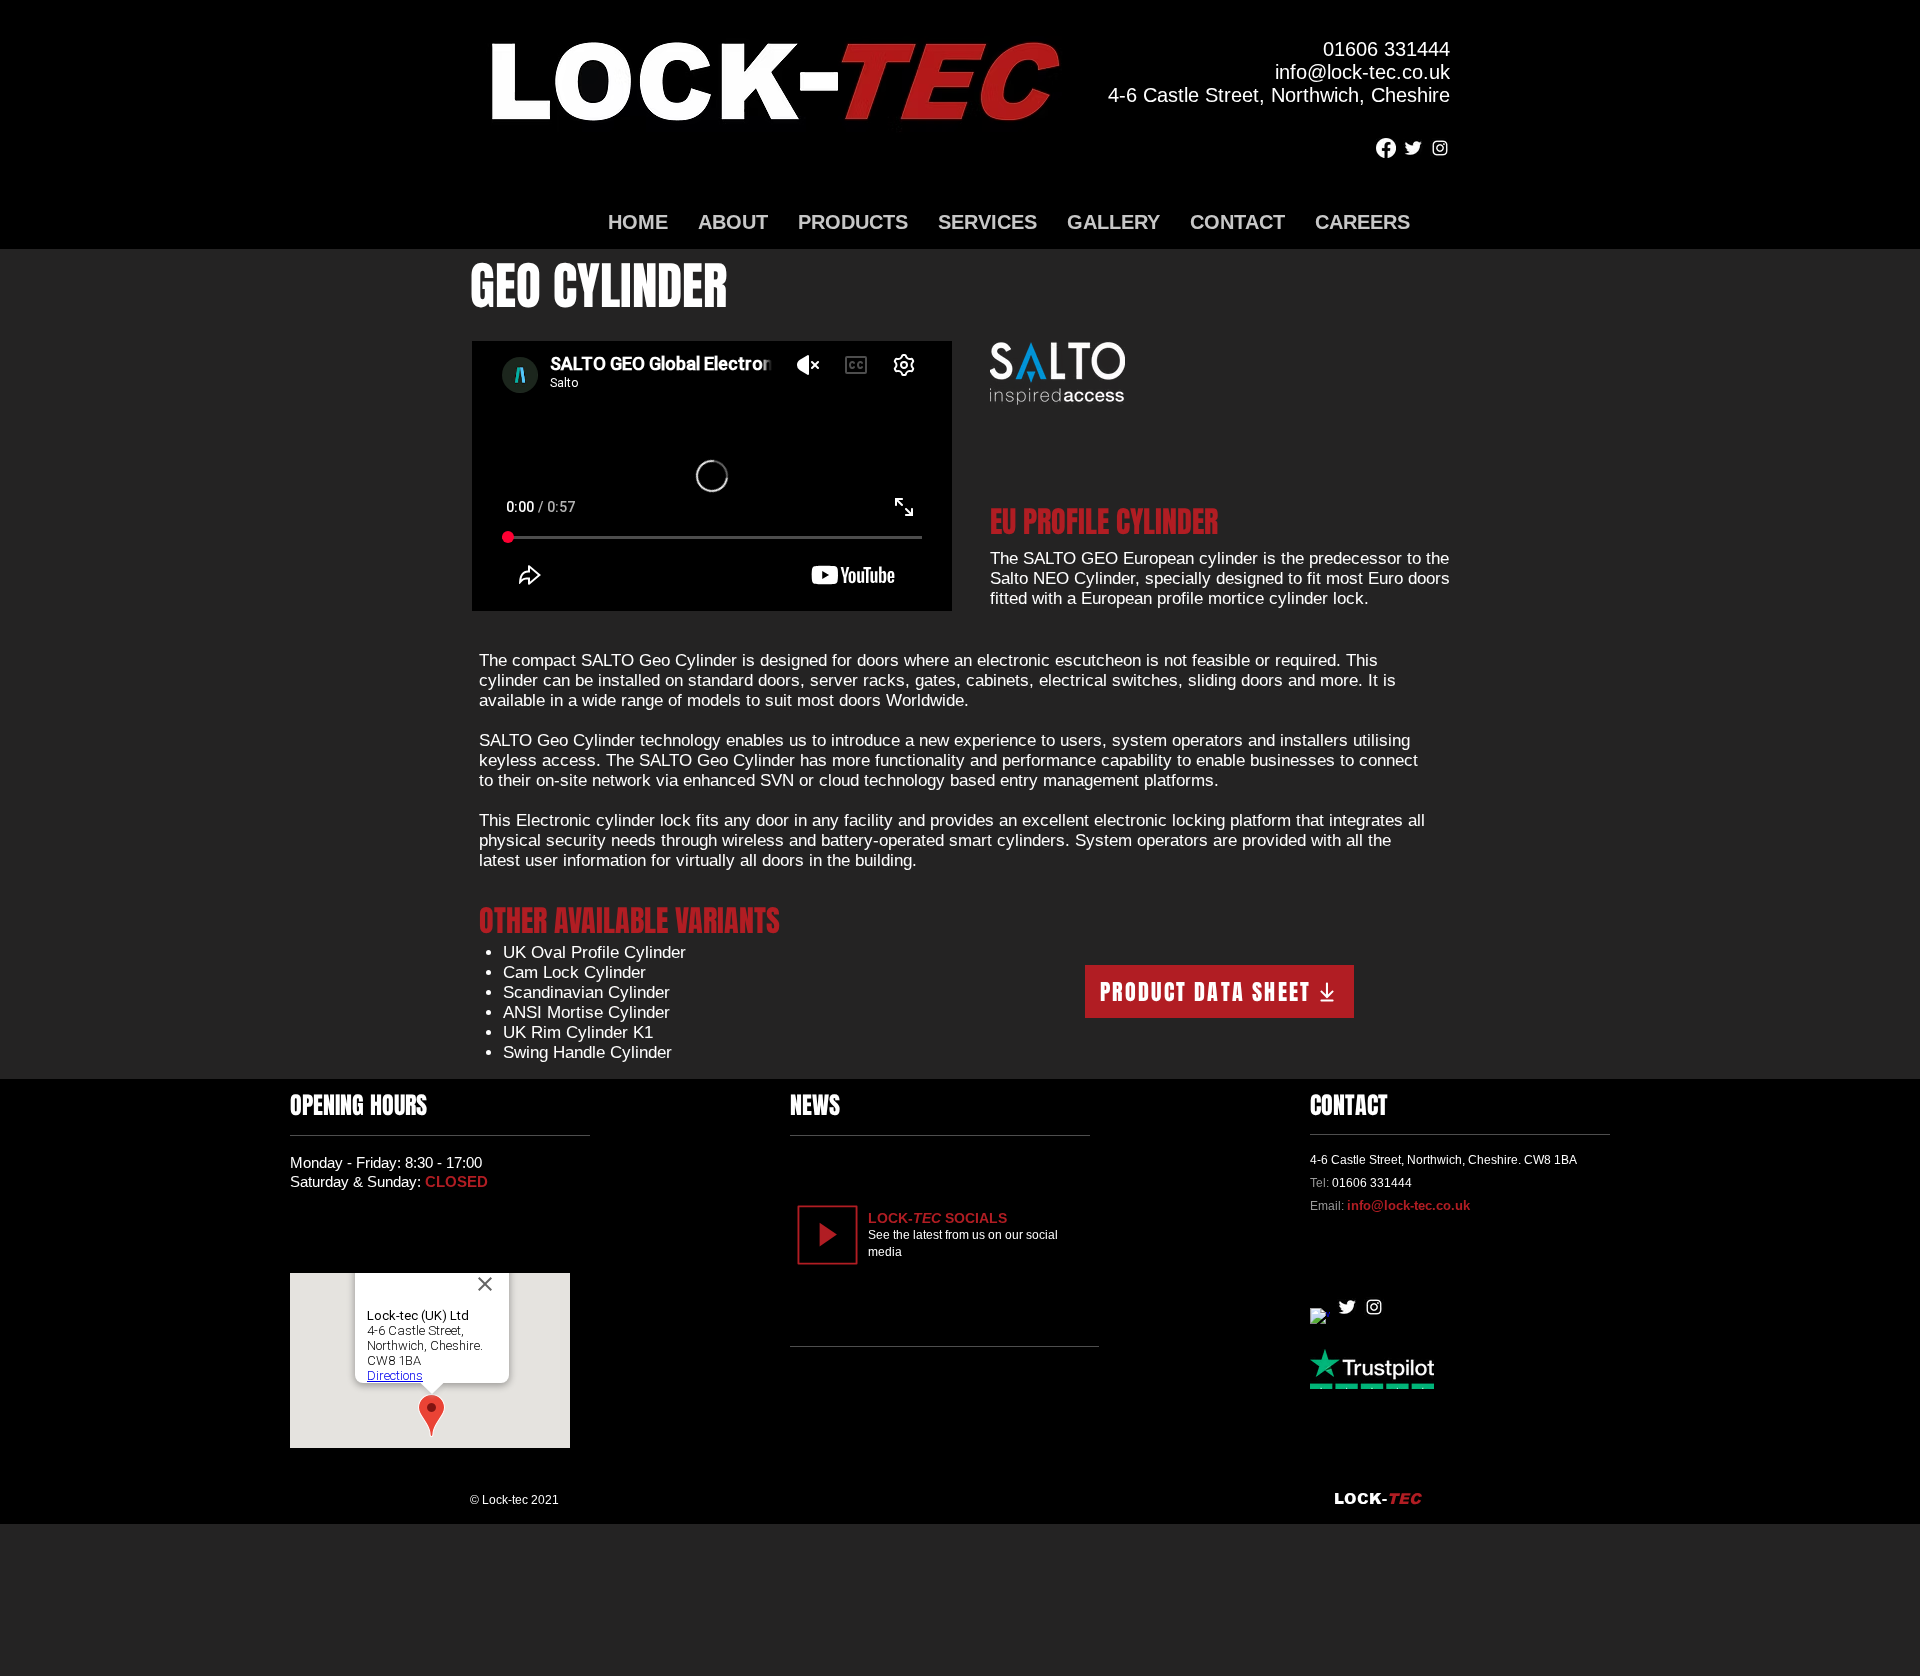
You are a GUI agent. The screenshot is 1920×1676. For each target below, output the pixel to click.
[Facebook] (1386, 148)
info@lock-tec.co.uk (1408, 1205)
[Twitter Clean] (1347, 1307)
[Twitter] (1413, 148)
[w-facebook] (1320, 1318)
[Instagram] (1440, 148)
